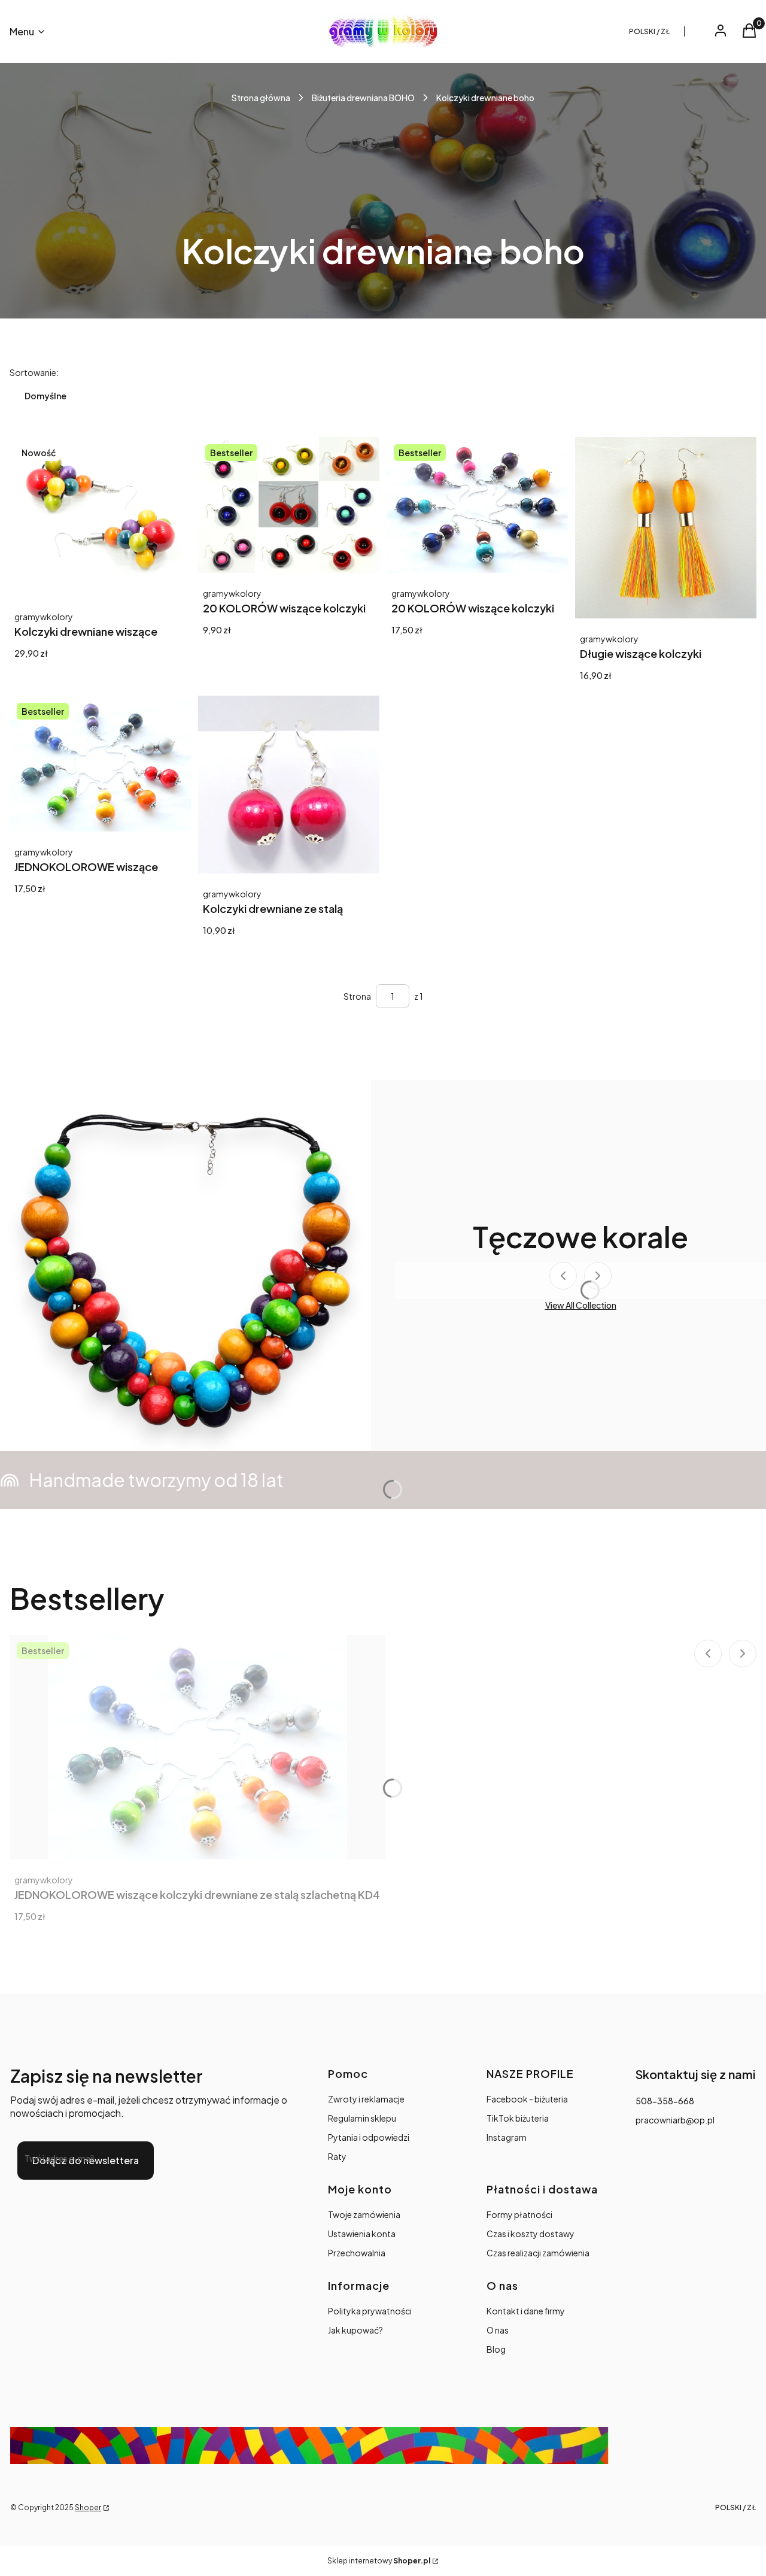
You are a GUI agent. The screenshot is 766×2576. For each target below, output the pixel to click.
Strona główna (261, 98)
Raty (337, 2156)
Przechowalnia (357, 2253)
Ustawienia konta (362, 2234)
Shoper (88, 2507)
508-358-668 (665, 2101)
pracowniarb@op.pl (675, 2120)
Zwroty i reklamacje (366, 2099)
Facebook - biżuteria (527, 2099)
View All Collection (581, 1305)
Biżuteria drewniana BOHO (363, 98)
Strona (357, 996)
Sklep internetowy (379, 2561)
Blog (496, 2349)
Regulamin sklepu (362, 2118)
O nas (498, 2330)
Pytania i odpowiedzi (369, 2137)
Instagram (507, 2137)
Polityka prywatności (370, 2311)
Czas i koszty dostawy (531, 2234)
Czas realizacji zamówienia (538, 2253)
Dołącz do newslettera (86, 2160)
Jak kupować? (355, 2330)
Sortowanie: (34, 372)
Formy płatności (519, 2214)
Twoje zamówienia (364, 2214)
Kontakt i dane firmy (526, 2311)
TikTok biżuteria (518, 2118)
